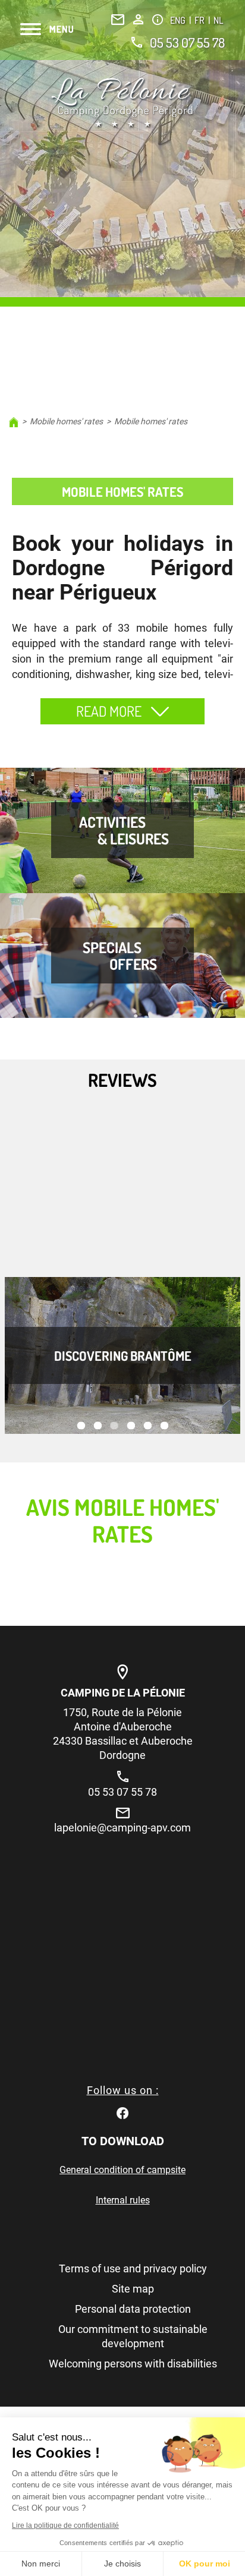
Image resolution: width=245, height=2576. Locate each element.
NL (218, 20)
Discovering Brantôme (123, 1355)
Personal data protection (133, 2309)
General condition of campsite (122, 2170)
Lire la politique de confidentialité (65, 2525)
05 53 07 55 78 (187, 42)
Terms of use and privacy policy (133, 2268)
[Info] (158, 20)
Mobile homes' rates (66, 421)
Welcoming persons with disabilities (133, 2364)
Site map (133, 2289)
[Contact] (118, 20)
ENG (179, 20)
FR (200, 20)
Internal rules (123, 2200)
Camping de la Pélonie (123, 1693)
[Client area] (138, 19)
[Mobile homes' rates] (122, 103)
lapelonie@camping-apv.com (122, 1828)
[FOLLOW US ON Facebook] (122, 2112)
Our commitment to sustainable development (133, 2336)
